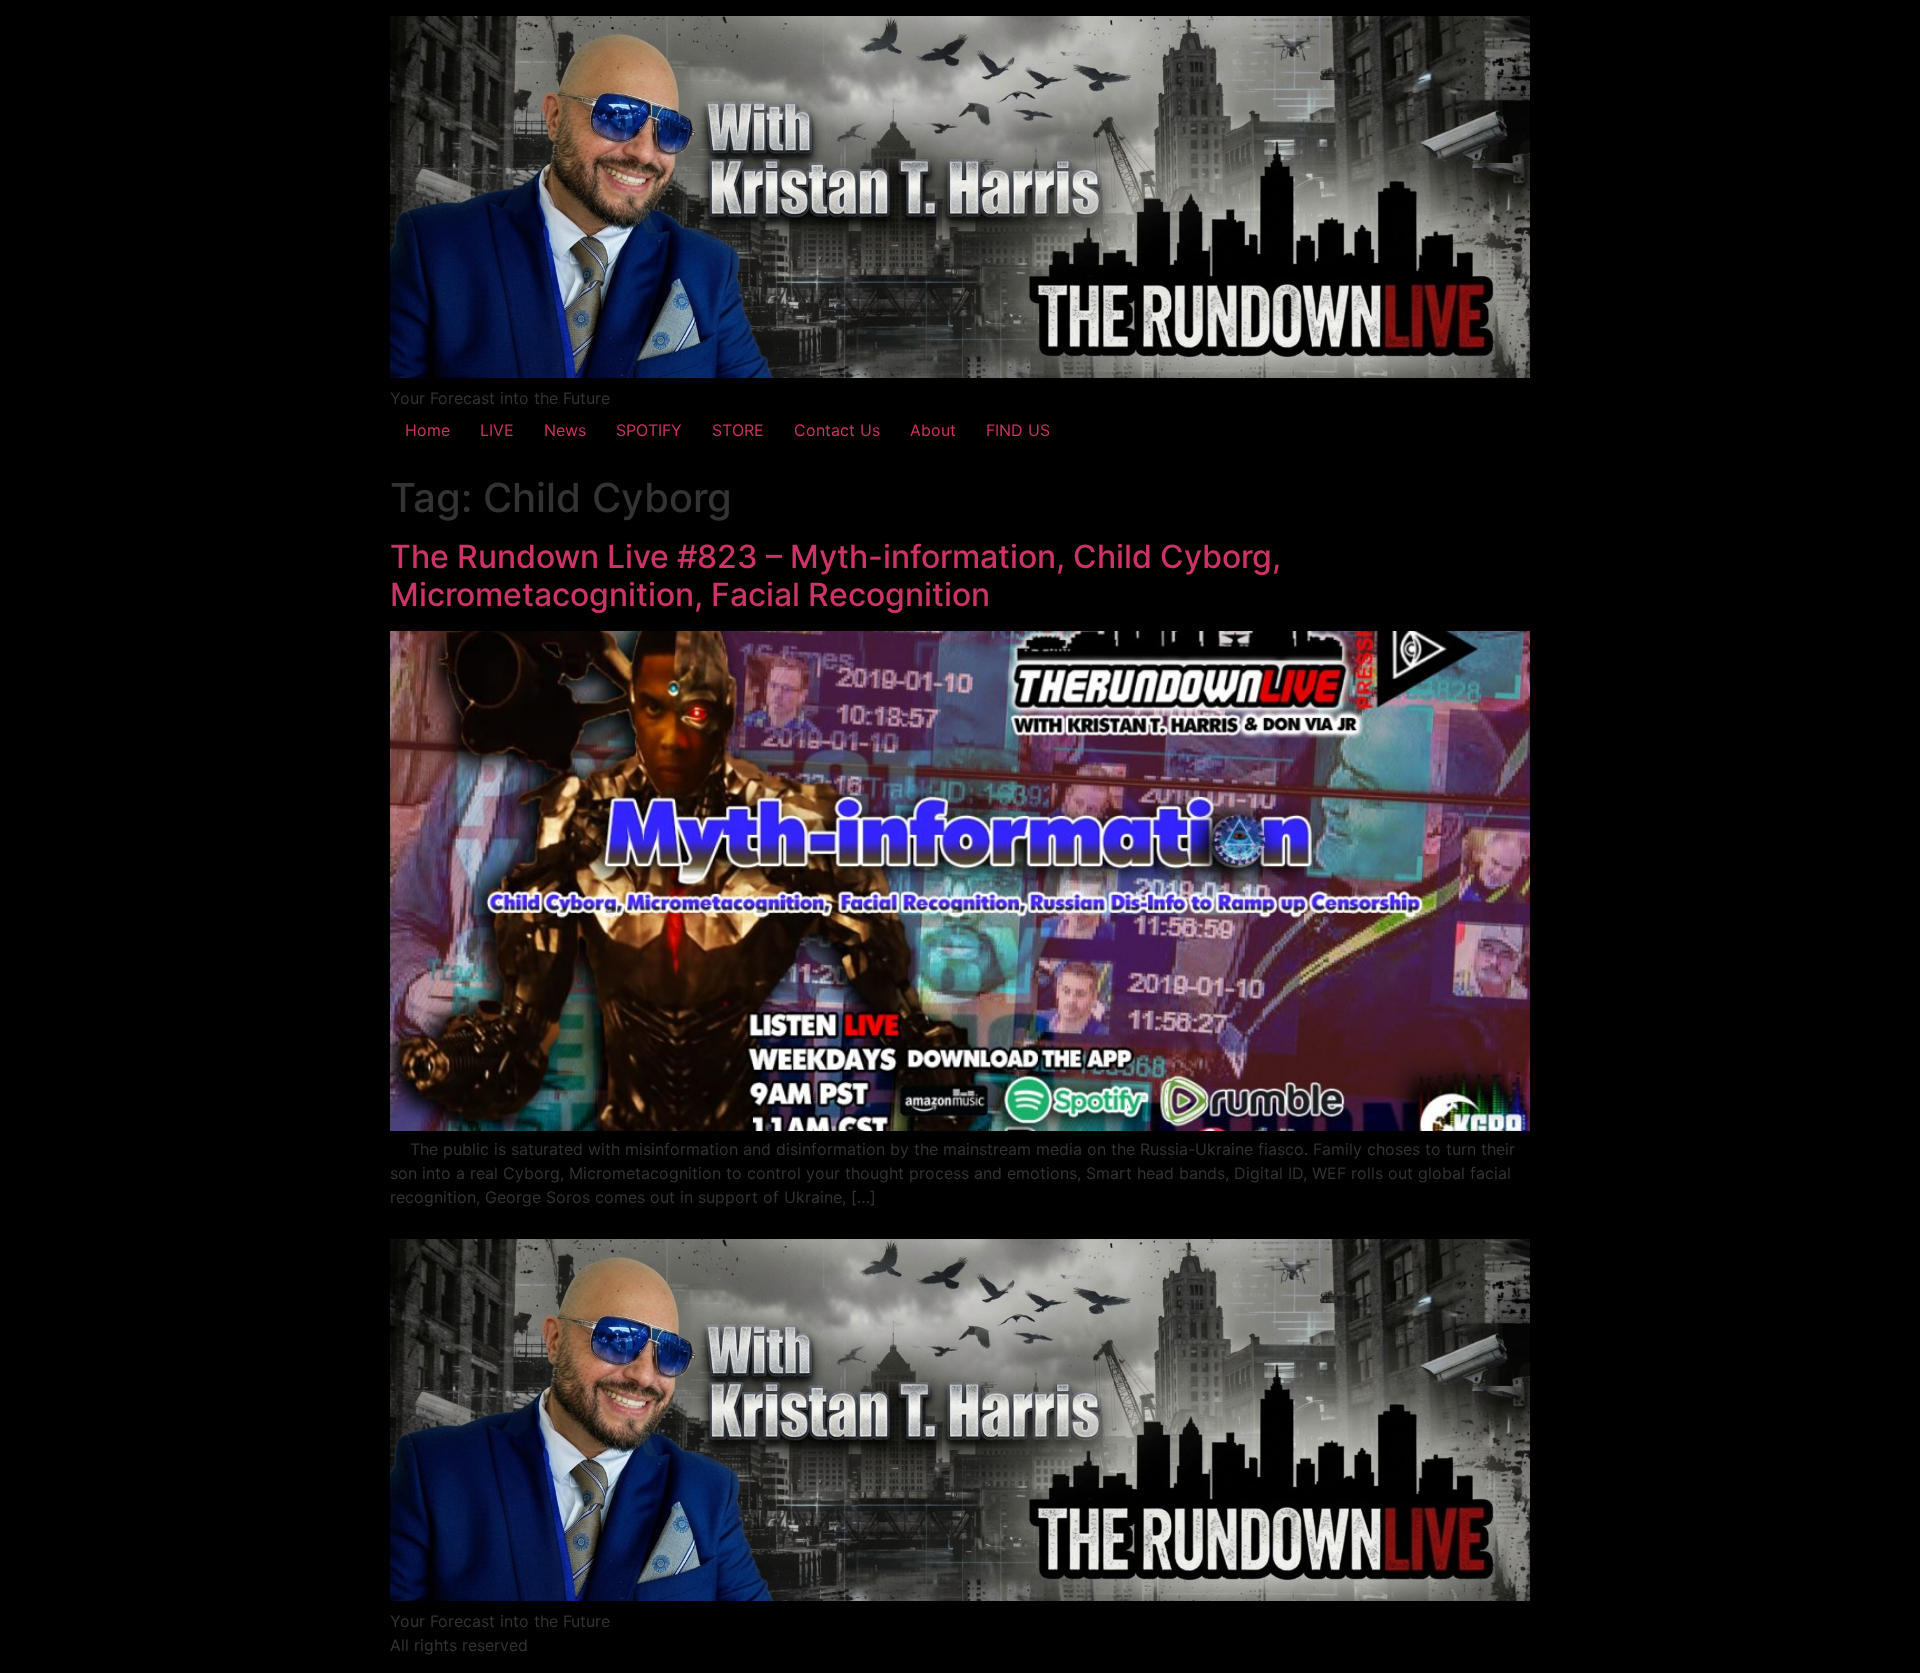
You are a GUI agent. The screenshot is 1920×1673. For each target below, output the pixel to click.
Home (427, 430)
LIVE (497, 430)
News (565, 430)
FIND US (1018, 430)
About (933, 430)
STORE (738, 430)
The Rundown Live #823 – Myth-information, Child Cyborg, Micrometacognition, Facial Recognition (835, 575)
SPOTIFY (649, 430)
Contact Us (837, 430)
